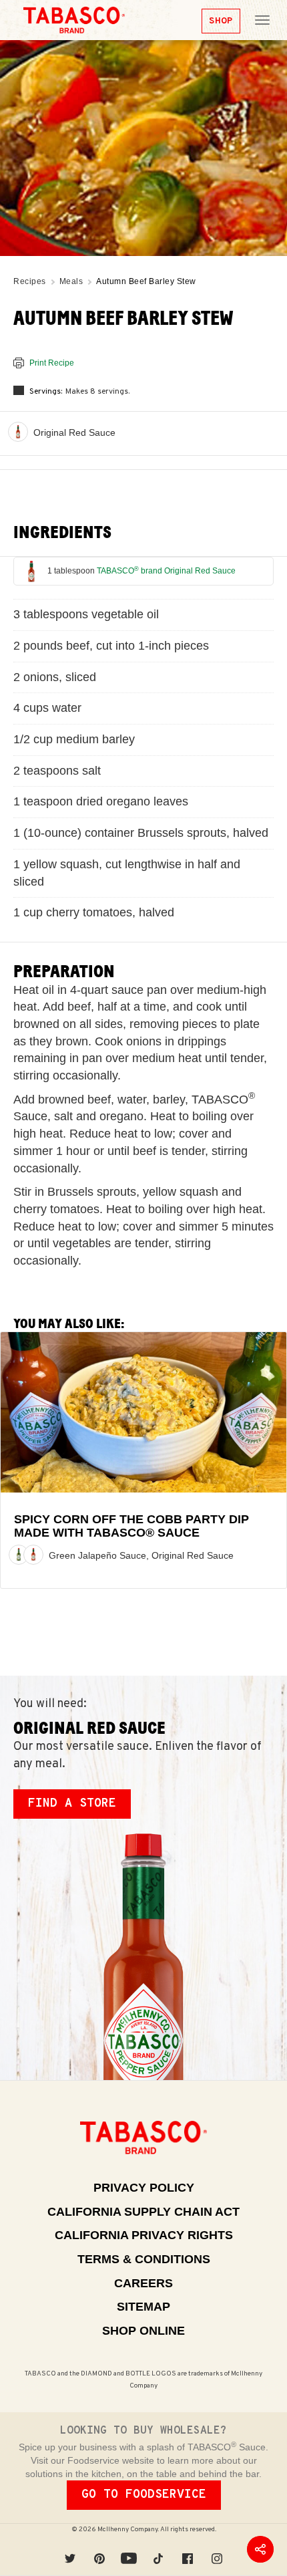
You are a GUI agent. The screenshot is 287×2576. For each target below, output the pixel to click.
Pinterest (99, 2549)
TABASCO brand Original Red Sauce (166, 571)
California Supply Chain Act (143, 2212)
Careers (143, 2283)
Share (260, 2549)
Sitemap (143, 2307)
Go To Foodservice (144, 2495)
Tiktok (158, 2549)
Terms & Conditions (144, 2259)
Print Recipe (52, 363)
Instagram (217, 2549)
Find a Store (72, 1804)
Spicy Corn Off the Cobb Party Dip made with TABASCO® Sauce (131, 1526)
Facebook (188, 2549)
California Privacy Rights (144, 2235)
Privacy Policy (144, 2188)
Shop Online (143, 2331)
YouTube (129, 2549)
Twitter (70, 2549)
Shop (221, 21)
